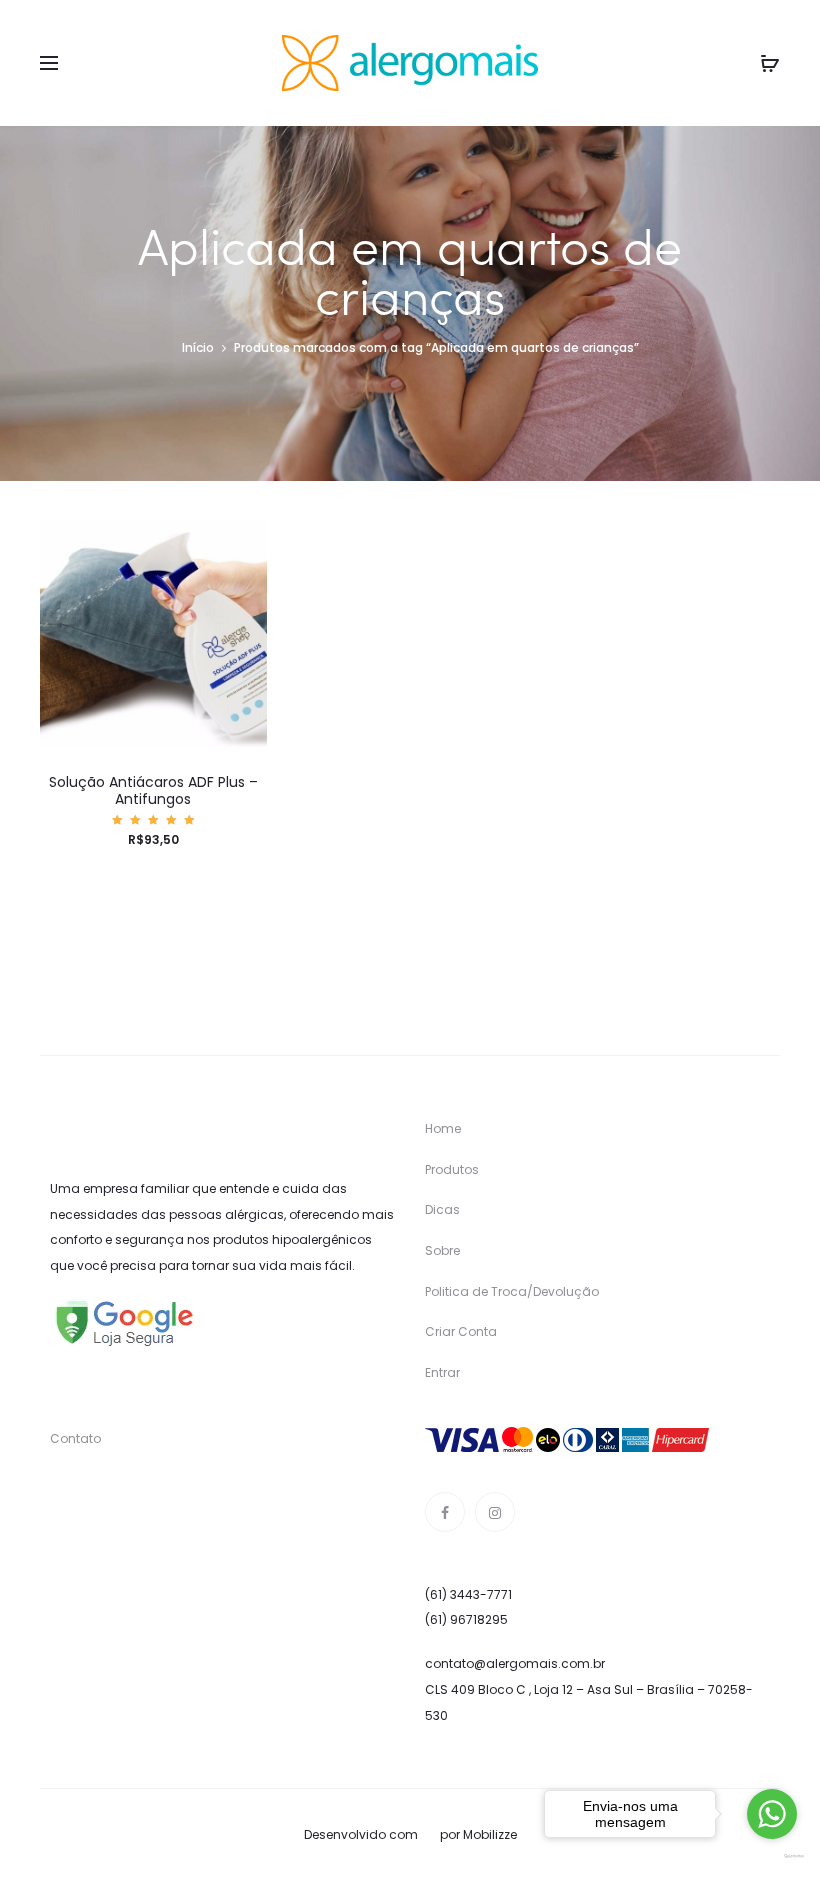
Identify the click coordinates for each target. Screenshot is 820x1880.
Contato (75, 1438)
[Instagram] (495, 1512)
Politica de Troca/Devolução (512, 1291)
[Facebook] (445, 1512)
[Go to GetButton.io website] (772, 1856)
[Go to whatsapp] (772, 1814)
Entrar (442, 1372)
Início (198, 347)
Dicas (442, 1209)
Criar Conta (461, 1331)
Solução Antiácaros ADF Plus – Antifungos (153, 790)
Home (443, 1128)
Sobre (442, 1250)
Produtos (452, 1169)
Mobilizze (490, 1834)
